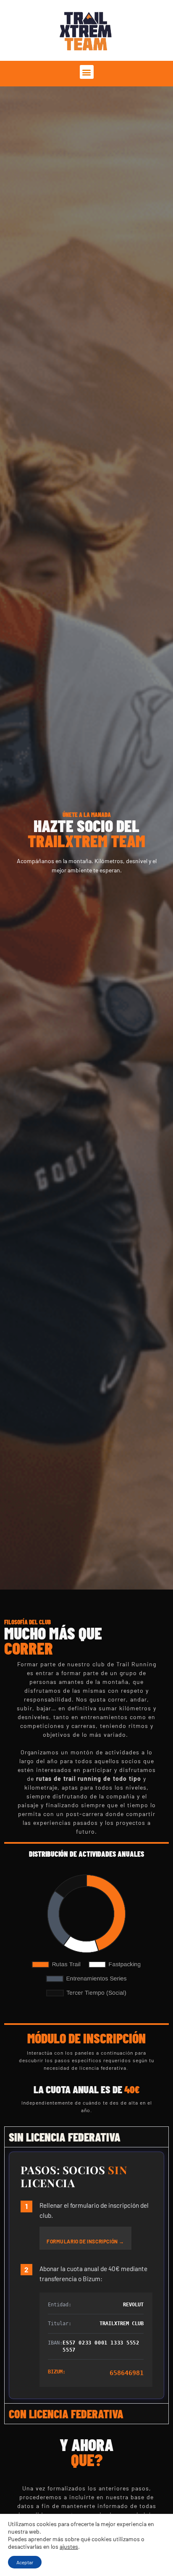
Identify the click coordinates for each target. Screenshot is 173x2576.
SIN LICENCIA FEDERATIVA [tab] (65, 2137)
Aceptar (25, 2562)
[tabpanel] (86, 2275)
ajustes (69, 2546)
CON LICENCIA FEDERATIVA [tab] (66, 2414)
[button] (87, 72)
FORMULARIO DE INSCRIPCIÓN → (85, 2241)
